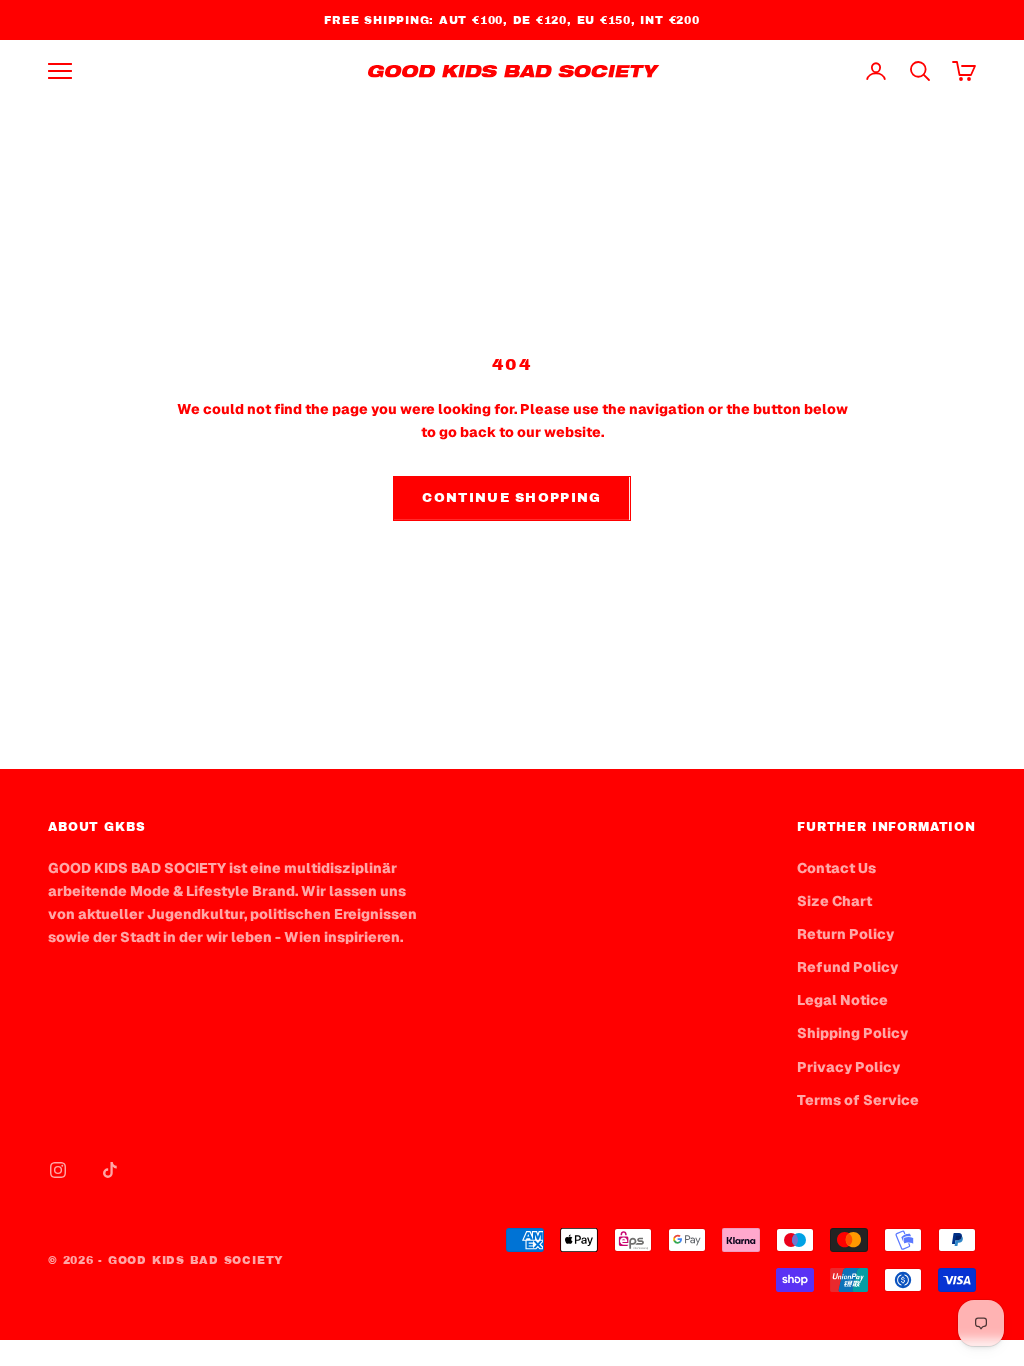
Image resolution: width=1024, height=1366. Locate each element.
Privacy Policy (848, 1067)
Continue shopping (511, 498)
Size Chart (834, 901)
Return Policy (845, 934)
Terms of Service (858, 1100)
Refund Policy (847, 967)
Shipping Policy (852, 1033)
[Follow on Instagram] (58, 1170)
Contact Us (836, 868)
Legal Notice (842, 1000)
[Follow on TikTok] (110, 1170)
